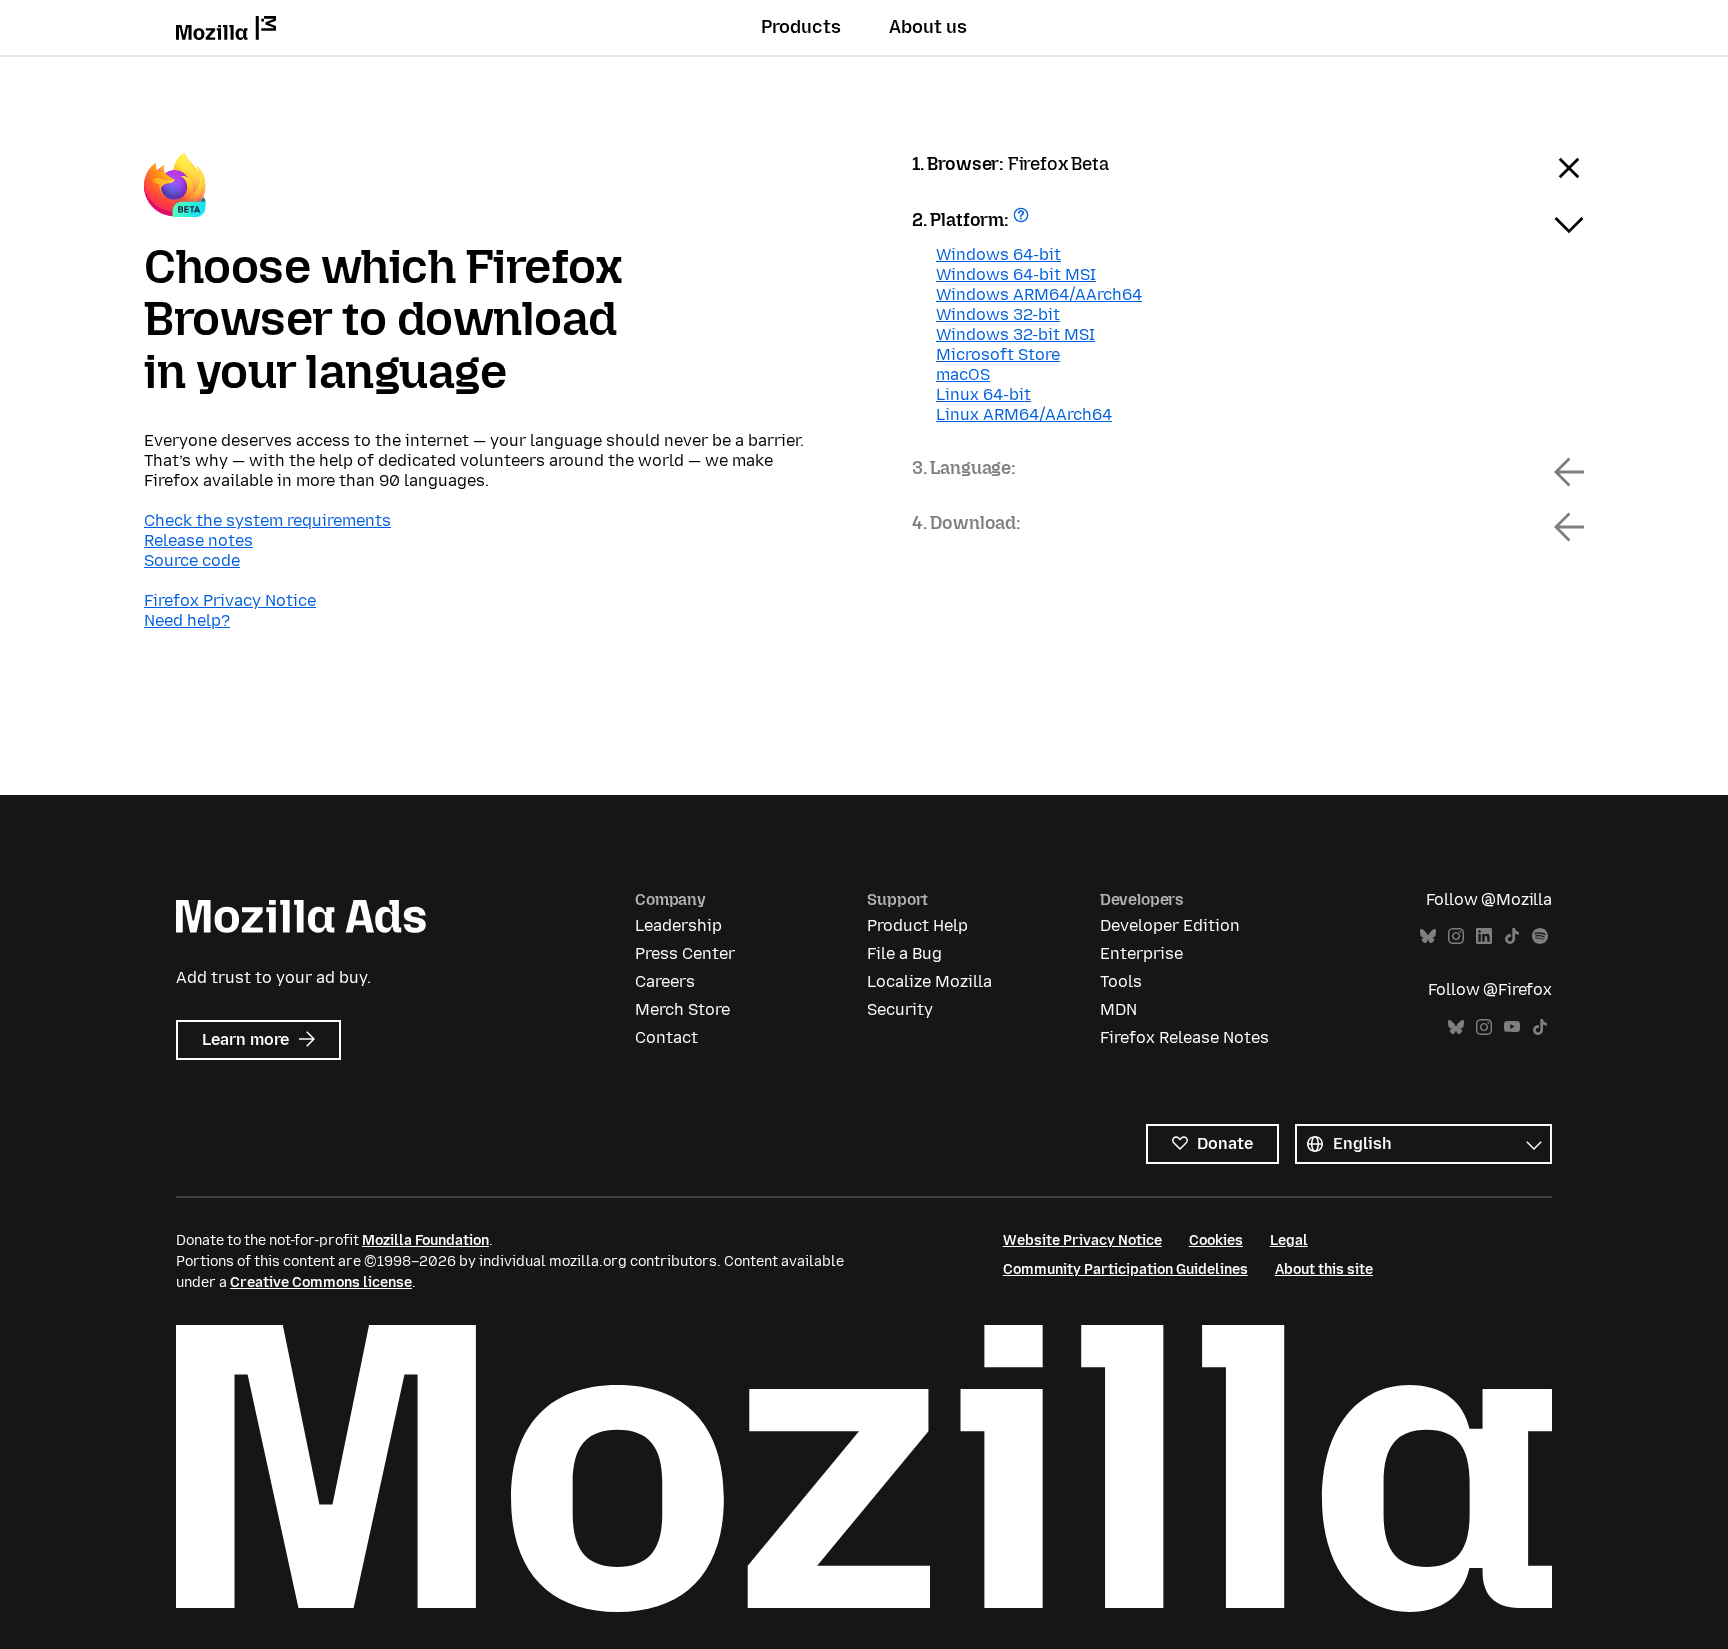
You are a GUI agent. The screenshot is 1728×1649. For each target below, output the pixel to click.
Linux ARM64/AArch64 (1024, 414)
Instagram (1456, 936)
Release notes (198, 540)
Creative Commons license (321, 1282)
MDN (1118, 1009)
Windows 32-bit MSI (1015, 334)
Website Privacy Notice (1082, 1240)
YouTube (1512, 1027)
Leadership (678, 925)
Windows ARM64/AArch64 (1039, 294)
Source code (192, 560)
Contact (666, 1037)
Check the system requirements (267, 520)
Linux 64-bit (983, 394)
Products (801, 27)
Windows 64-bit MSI (1016, 274)
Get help (1023, 221)
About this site (1324, 1269)
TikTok (1512, 936)
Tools (1121, 981)
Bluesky (1428, 936)
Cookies (1216, 1240)
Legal (1289, 1240)
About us (928, 27)
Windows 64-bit (998, 254)
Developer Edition (1170, 925)
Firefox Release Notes (1184, 1037)
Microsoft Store (998, 354)
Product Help (917, 925)
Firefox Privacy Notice (230, 600)
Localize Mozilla (929, 981)
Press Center (685, 953)
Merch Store (682, 1009)
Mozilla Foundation (425, 1240)
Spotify (1540, 936)
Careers (665, 981)
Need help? (187, 620)
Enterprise (1141, 953)
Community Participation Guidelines (1125, 1269)
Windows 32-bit (998, 314)
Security (900, 1009)
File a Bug (904, 953)
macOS (963, 374)
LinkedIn (1484, 936)
